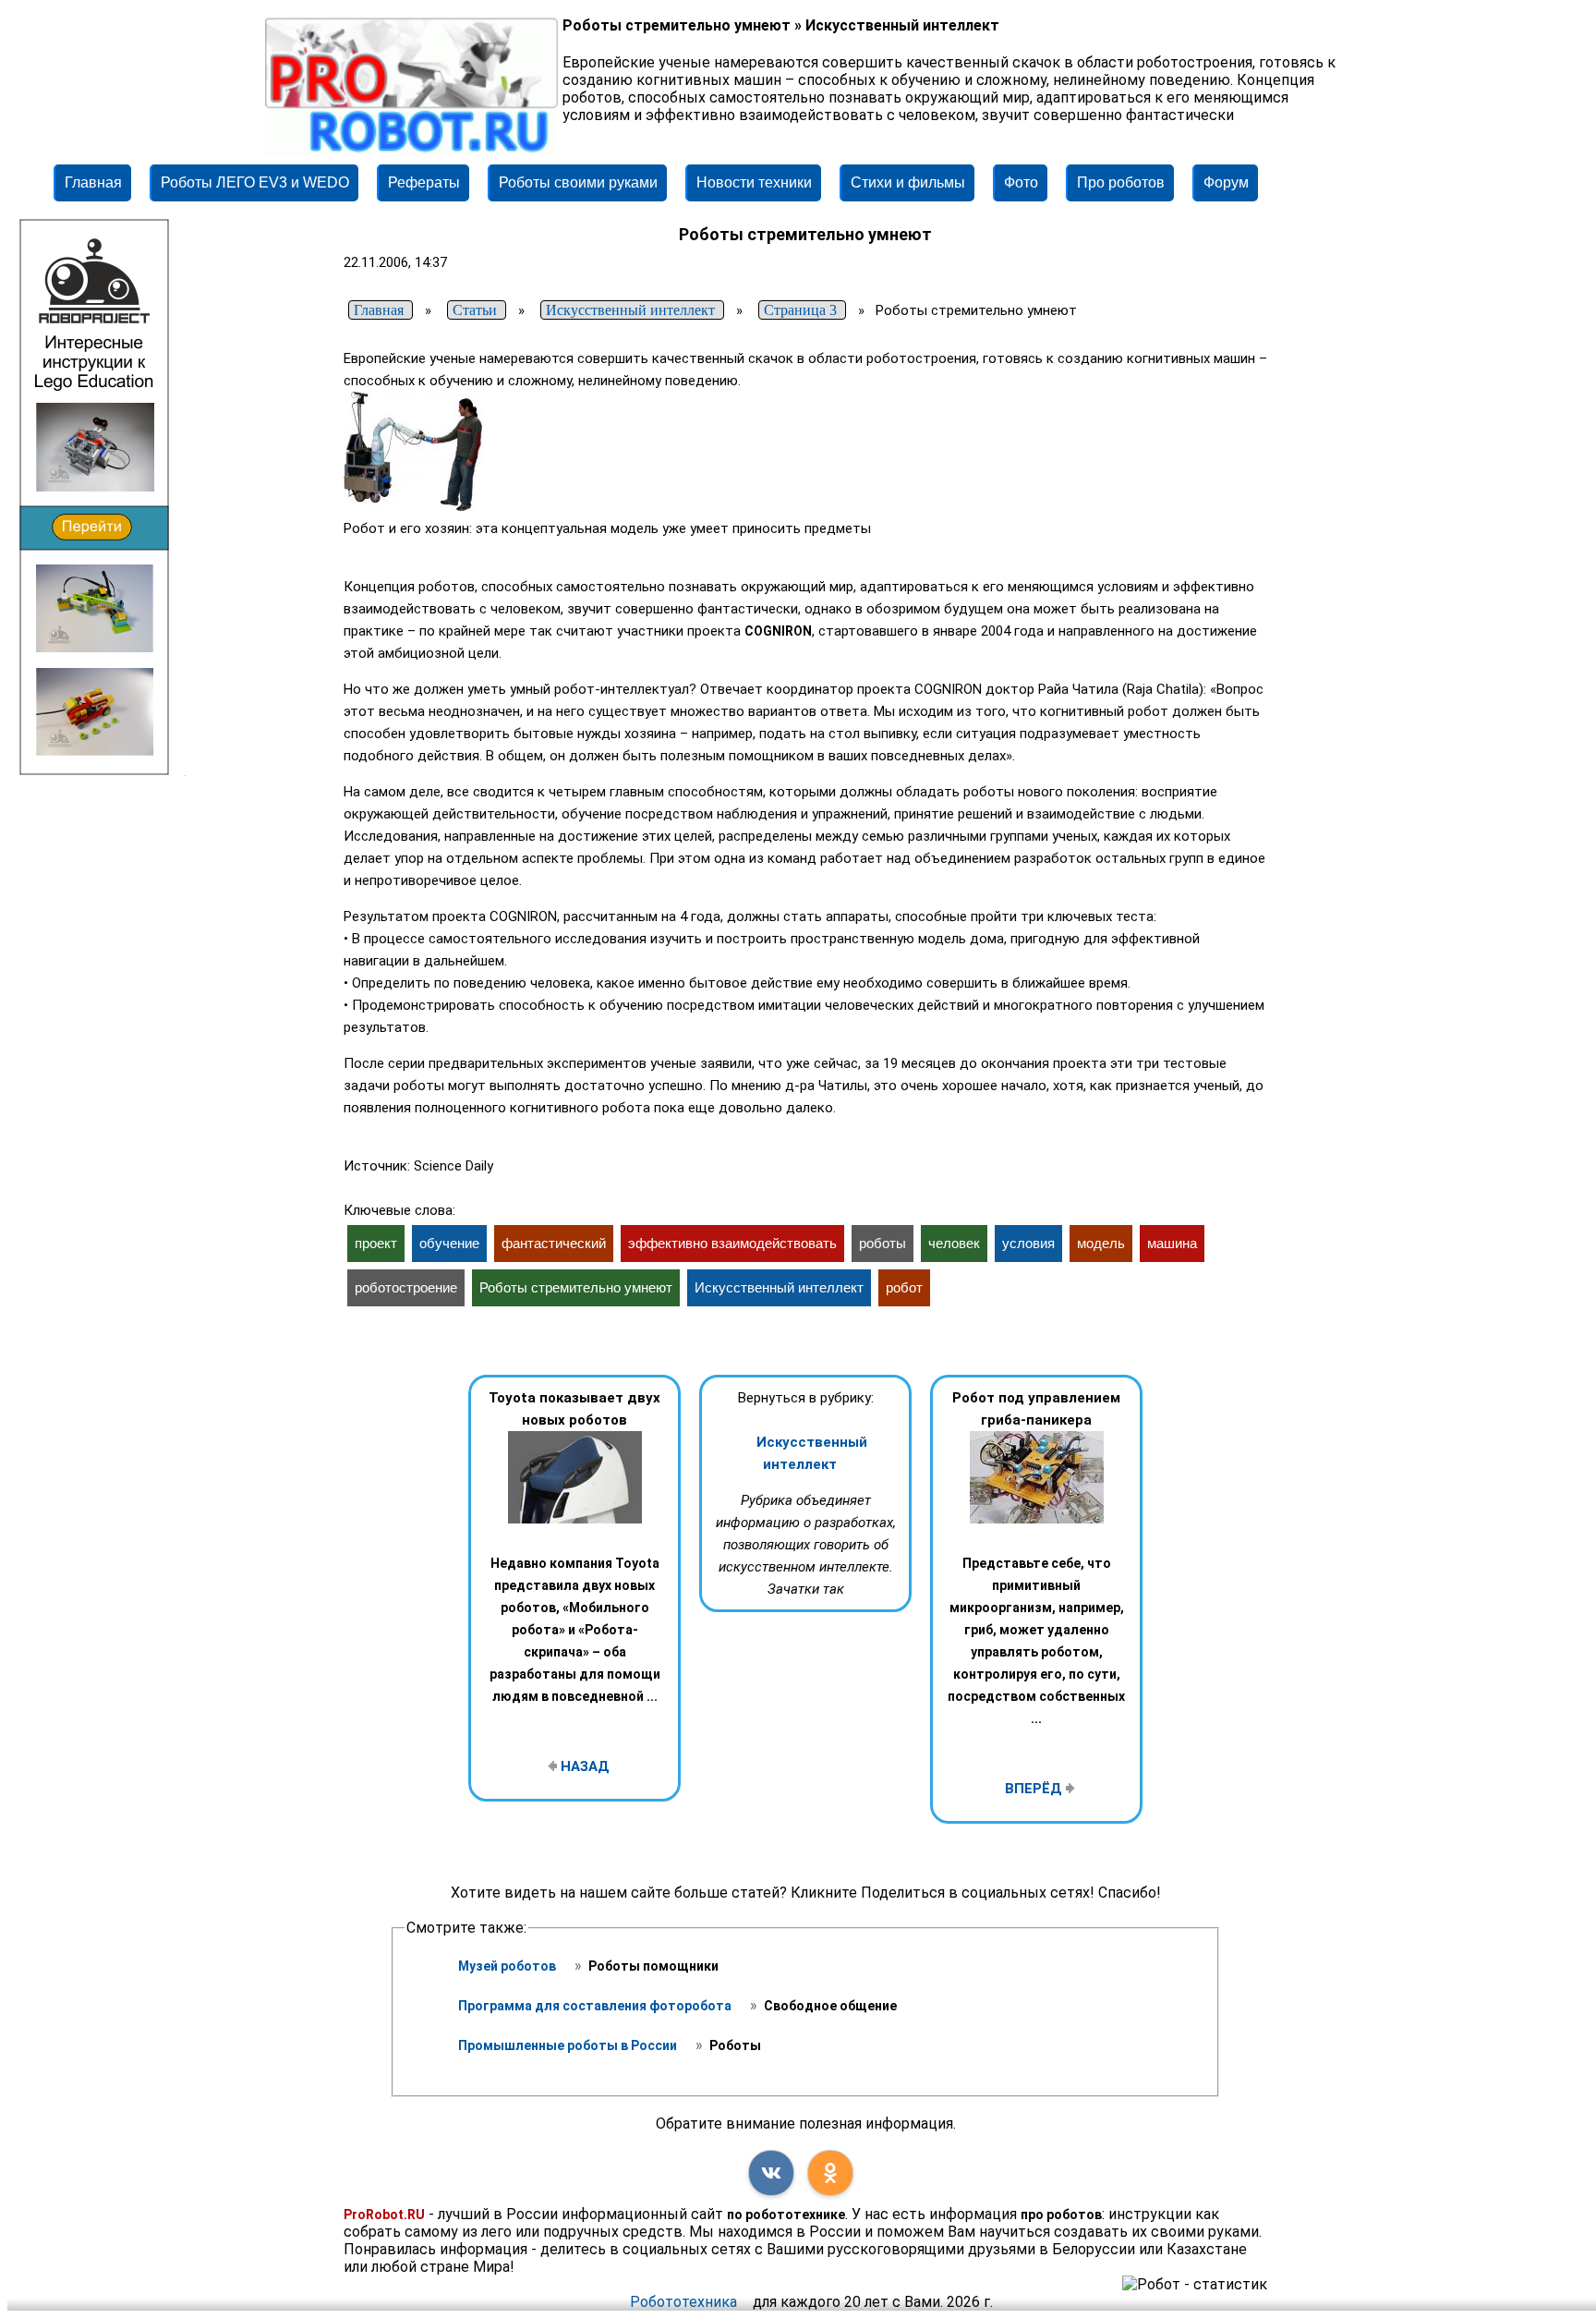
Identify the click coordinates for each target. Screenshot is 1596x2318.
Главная (93, 182)
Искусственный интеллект (812, 1453)
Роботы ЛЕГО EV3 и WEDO (255, 182)
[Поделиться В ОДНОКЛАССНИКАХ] (830, 2173)
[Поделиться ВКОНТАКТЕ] (771, 2173)
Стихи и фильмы (908, 182)
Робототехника (683, 2302)
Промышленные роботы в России (569, 2045)
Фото (1021, 182)
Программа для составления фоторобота (596, 2006)
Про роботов (1121, 182)
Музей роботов (508, 1966)
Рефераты (424, 182)
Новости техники (754, 182)
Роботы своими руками (578, 182)
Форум (1226, 182)
